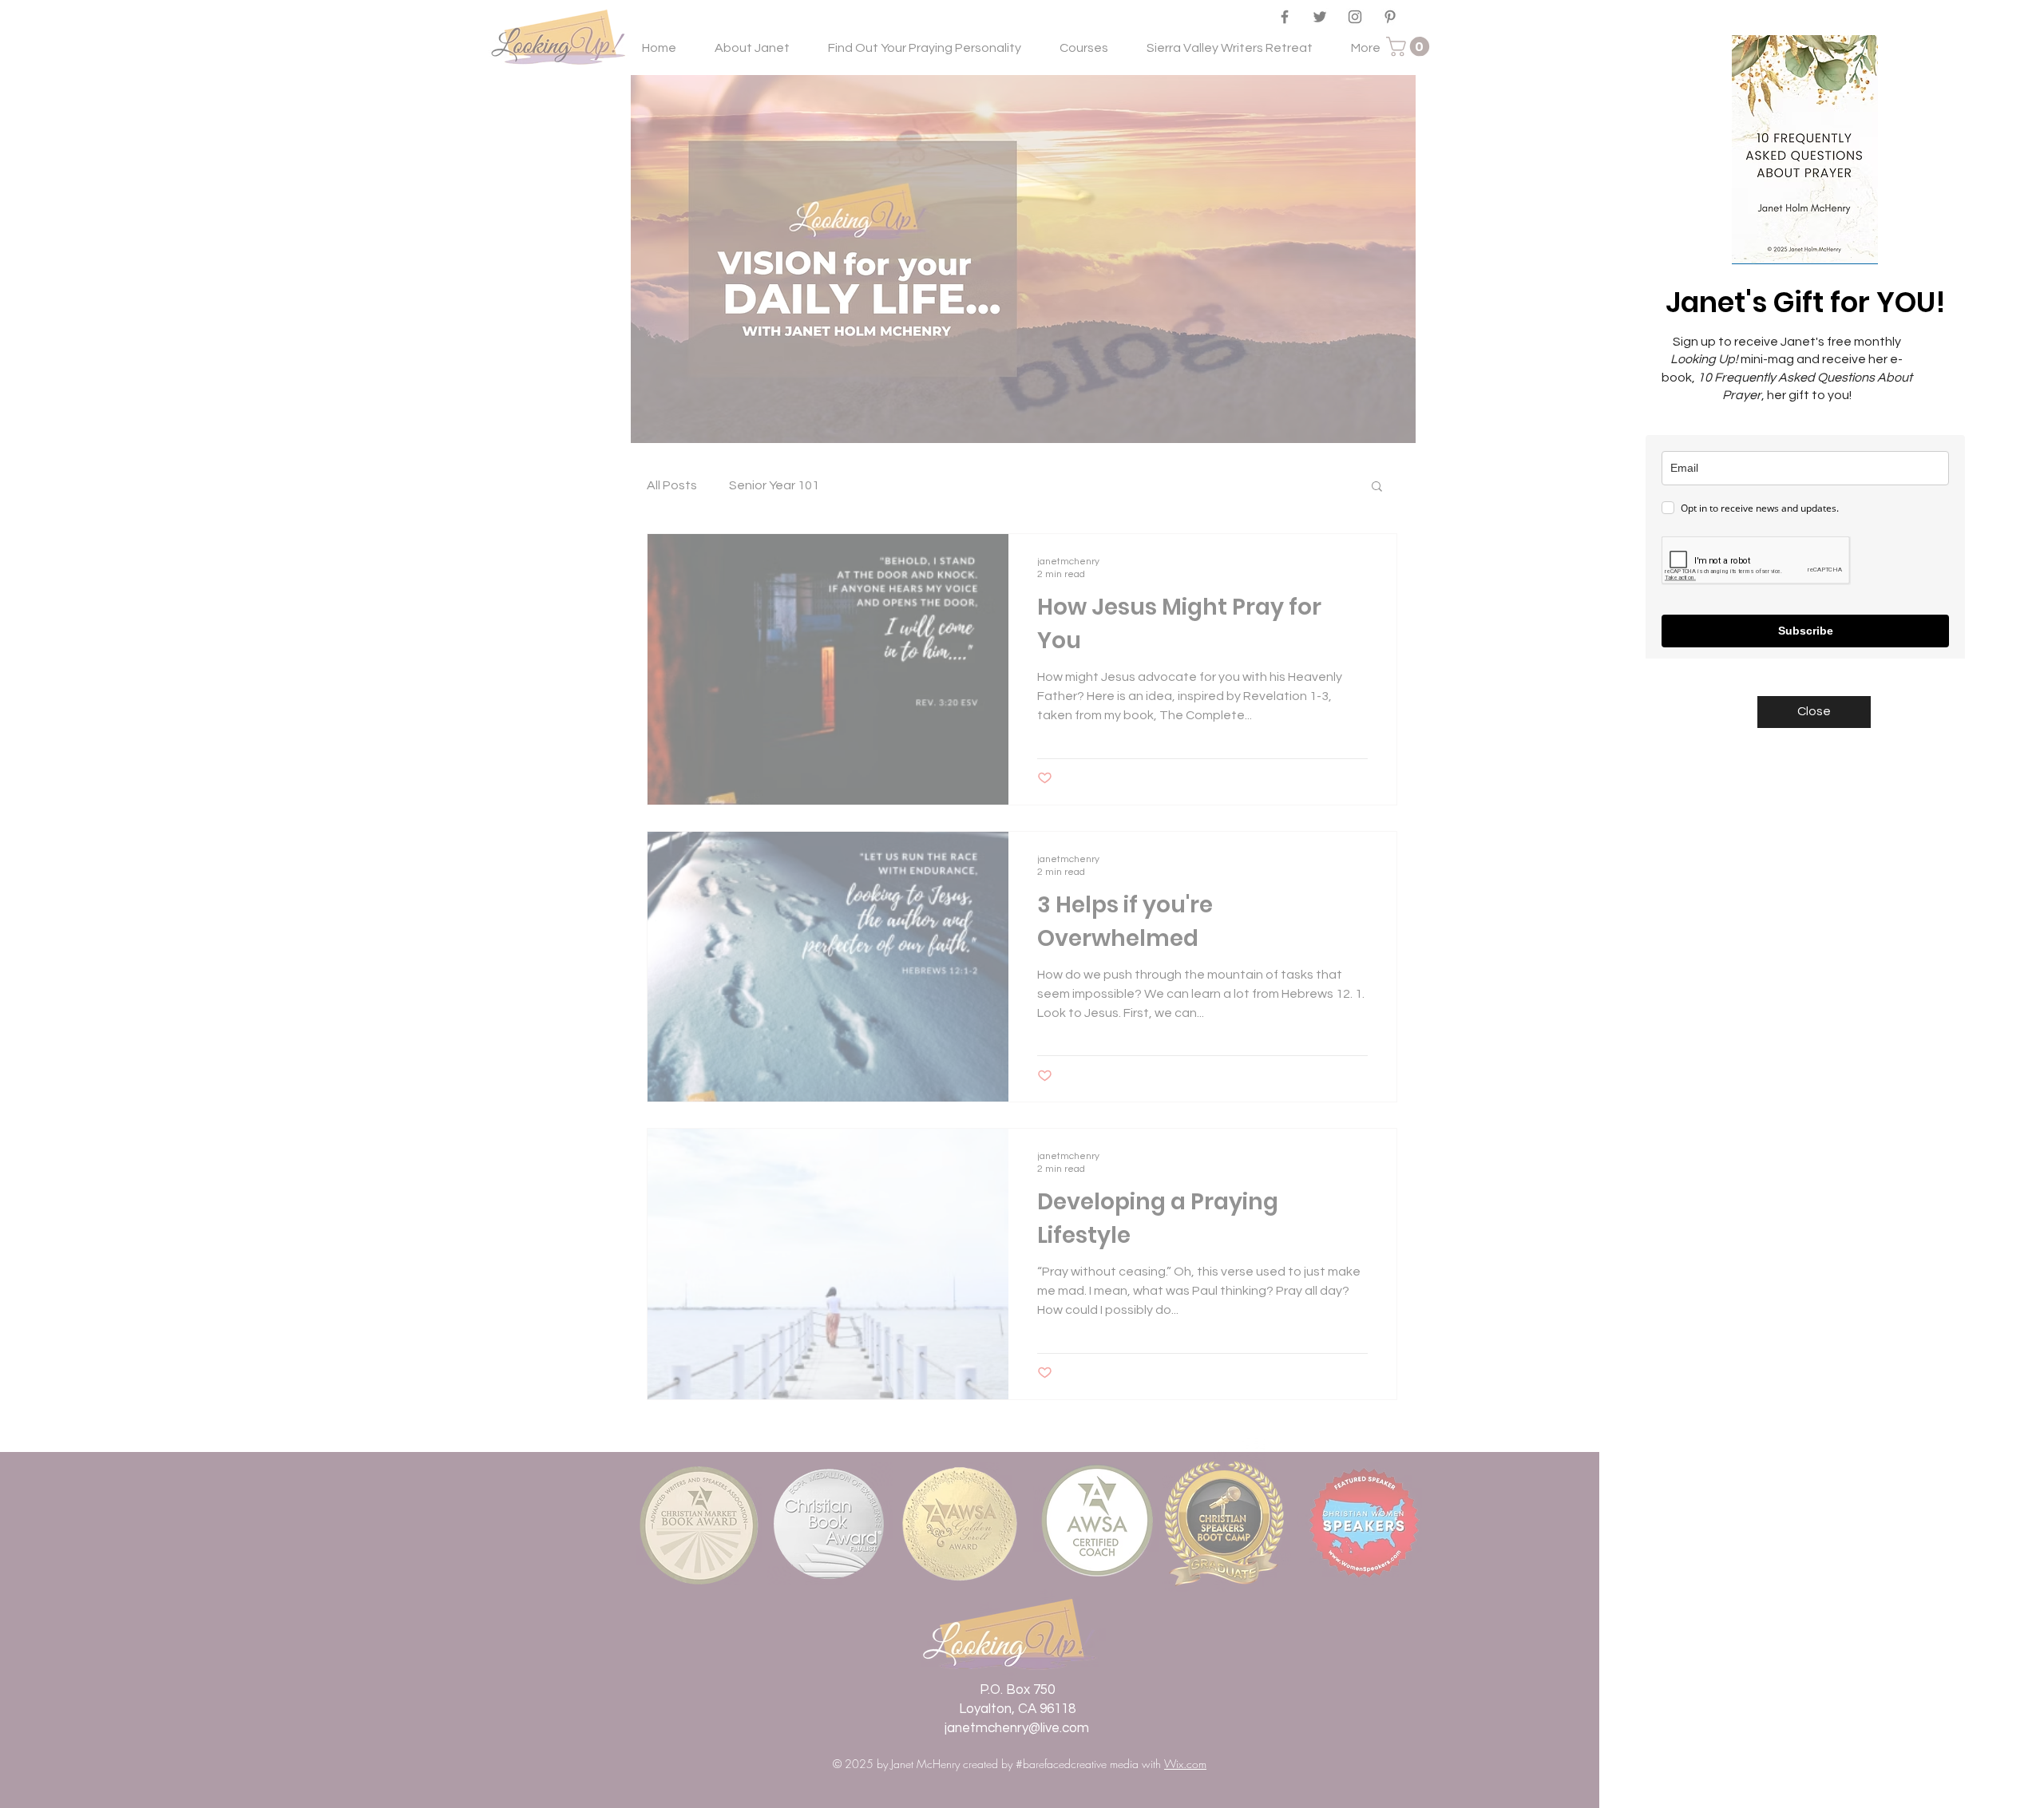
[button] (1814, 712)
